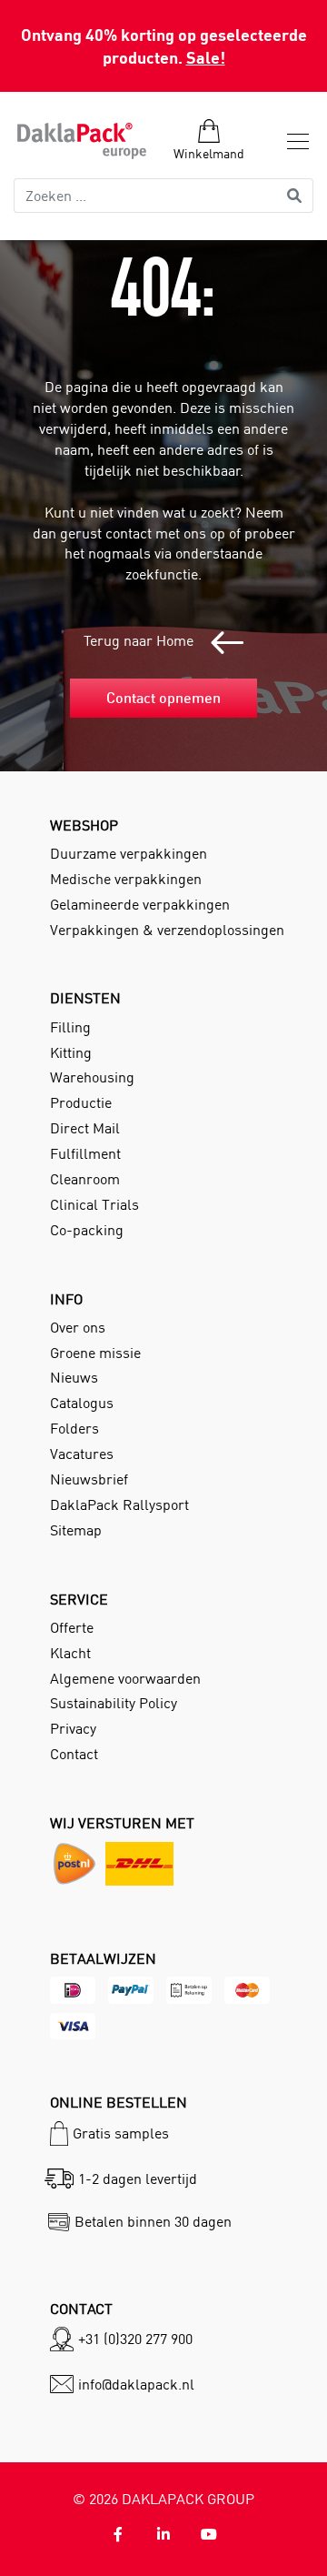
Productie (81, 1102)
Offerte (72, 1627)
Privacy (73, 1728)
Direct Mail (85, 1128)
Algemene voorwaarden (125, 1678)
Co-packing (87, 1230)
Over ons (78, 1327)
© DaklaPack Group (163, 2499)
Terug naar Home (140, 640)
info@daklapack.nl (136, 2384)
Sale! (206, 57)
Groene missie (95, 1353)
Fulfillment (85, 1153)
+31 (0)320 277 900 (135, 2339)
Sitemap (76, 1530)
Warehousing (92, 1077)
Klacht (70, 1653)
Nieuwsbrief (89, 1479)
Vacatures (82, 1454)
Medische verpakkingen (126, 879)
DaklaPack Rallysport (119, 1504)
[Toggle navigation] (292, 141)
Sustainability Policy (114, 1703)
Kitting (71, 1052)
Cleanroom (85, 1179)
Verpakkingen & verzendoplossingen (167, 930)
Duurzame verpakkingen (129, 853)
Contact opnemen (163, 698)
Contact (74, 1754)
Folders (74, 1428)
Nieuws (74, 1377)
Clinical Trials (94, 1204)
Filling (70, 1027)
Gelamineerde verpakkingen (140, 904)
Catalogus (82, 1403)
